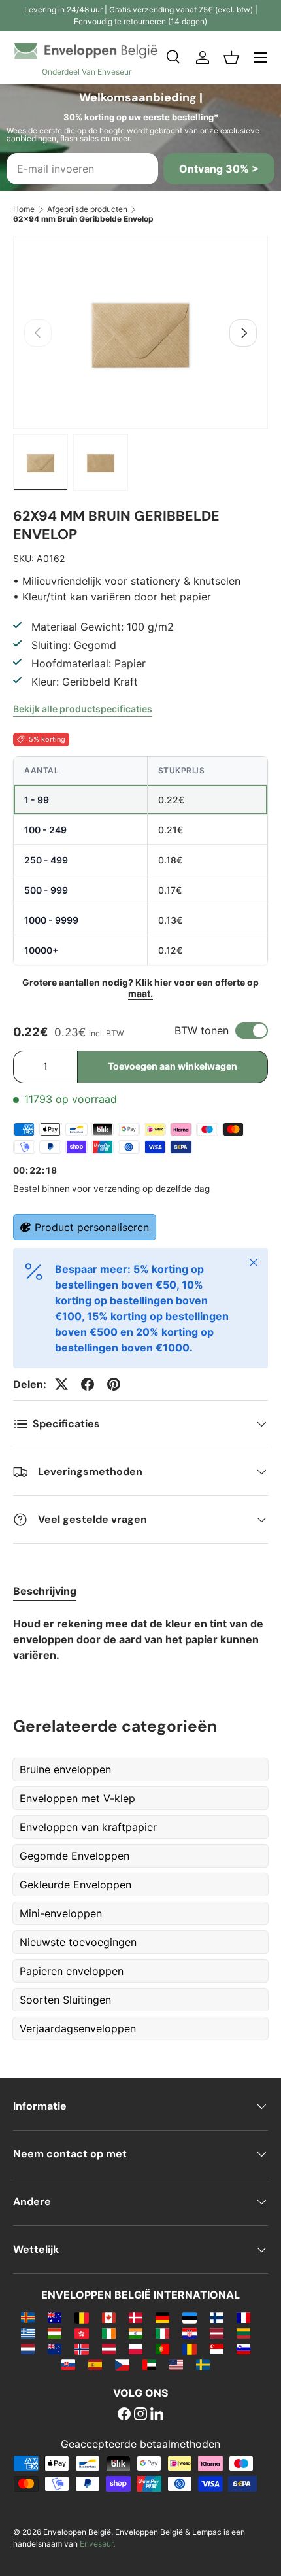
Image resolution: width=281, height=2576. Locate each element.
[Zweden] (203, 2364)
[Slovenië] (243, 2348)
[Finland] (217, 2317)
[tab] (45, 1591)
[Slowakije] (68, 2364)
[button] (231, 58)
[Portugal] (162, 2348)
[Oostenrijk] (109, 2348)
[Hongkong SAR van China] (81, 2333)
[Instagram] (140, 2415)
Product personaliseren (92, 1227)
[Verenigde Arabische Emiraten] (149, 2364)
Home (24, 209)
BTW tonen (202, 1030)
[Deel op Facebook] (88, 1384)
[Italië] (162, 2333)
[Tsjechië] (122, 2364)
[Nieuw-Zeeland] (55, 2348)
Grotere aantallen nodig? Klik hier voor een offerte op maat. (140, 988)
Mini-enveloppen (61, 1913)
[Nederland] (28, 2348)
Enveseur (96, 2544)
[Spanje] (95, 2364)
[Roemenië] (189, 2348)
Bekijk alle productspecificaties (83, 709)
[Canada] (109, 2317)
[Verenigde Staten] (176, 2364)
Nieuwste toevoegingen (78, 1942)
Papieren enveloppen (72, 1971)
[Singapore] (217, 2348)
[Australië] (55, 2317)
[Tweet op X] (61, 1384)
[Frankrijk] (243, 2317)
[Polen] (136, 2348)
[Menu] (260, 58)
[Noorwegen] (81, 2348)
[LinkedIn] (157, 2415)
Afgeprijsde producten (87, 209)
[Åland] (28, 2317)
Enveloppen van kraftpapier (88, 1827)
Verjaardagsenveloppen (78, 2028)
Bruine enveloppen (65, 1769)
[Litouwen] (243, 2333)
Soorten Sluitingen (65, 2000)
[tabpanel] (140, 1639)
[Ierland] (109, 2333)
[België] (81, 2317)
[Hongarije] (55, 2333)
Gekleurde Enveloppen (75, 1885)
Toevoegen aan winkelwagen (173, 1066)
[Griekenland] (28, 2333)
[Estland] (189, 2317)
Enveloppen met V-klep (77, 1798)
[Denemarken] (136, 2317)
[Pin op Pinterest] (114, 1384)
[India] (136, 2333)
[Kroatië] (189, 2333)
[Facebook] (124, 2415)
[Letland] (217, 2333)
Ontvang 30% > (219, 169)
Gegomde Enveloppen (74, 1856)
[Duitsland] (162, 2317)
